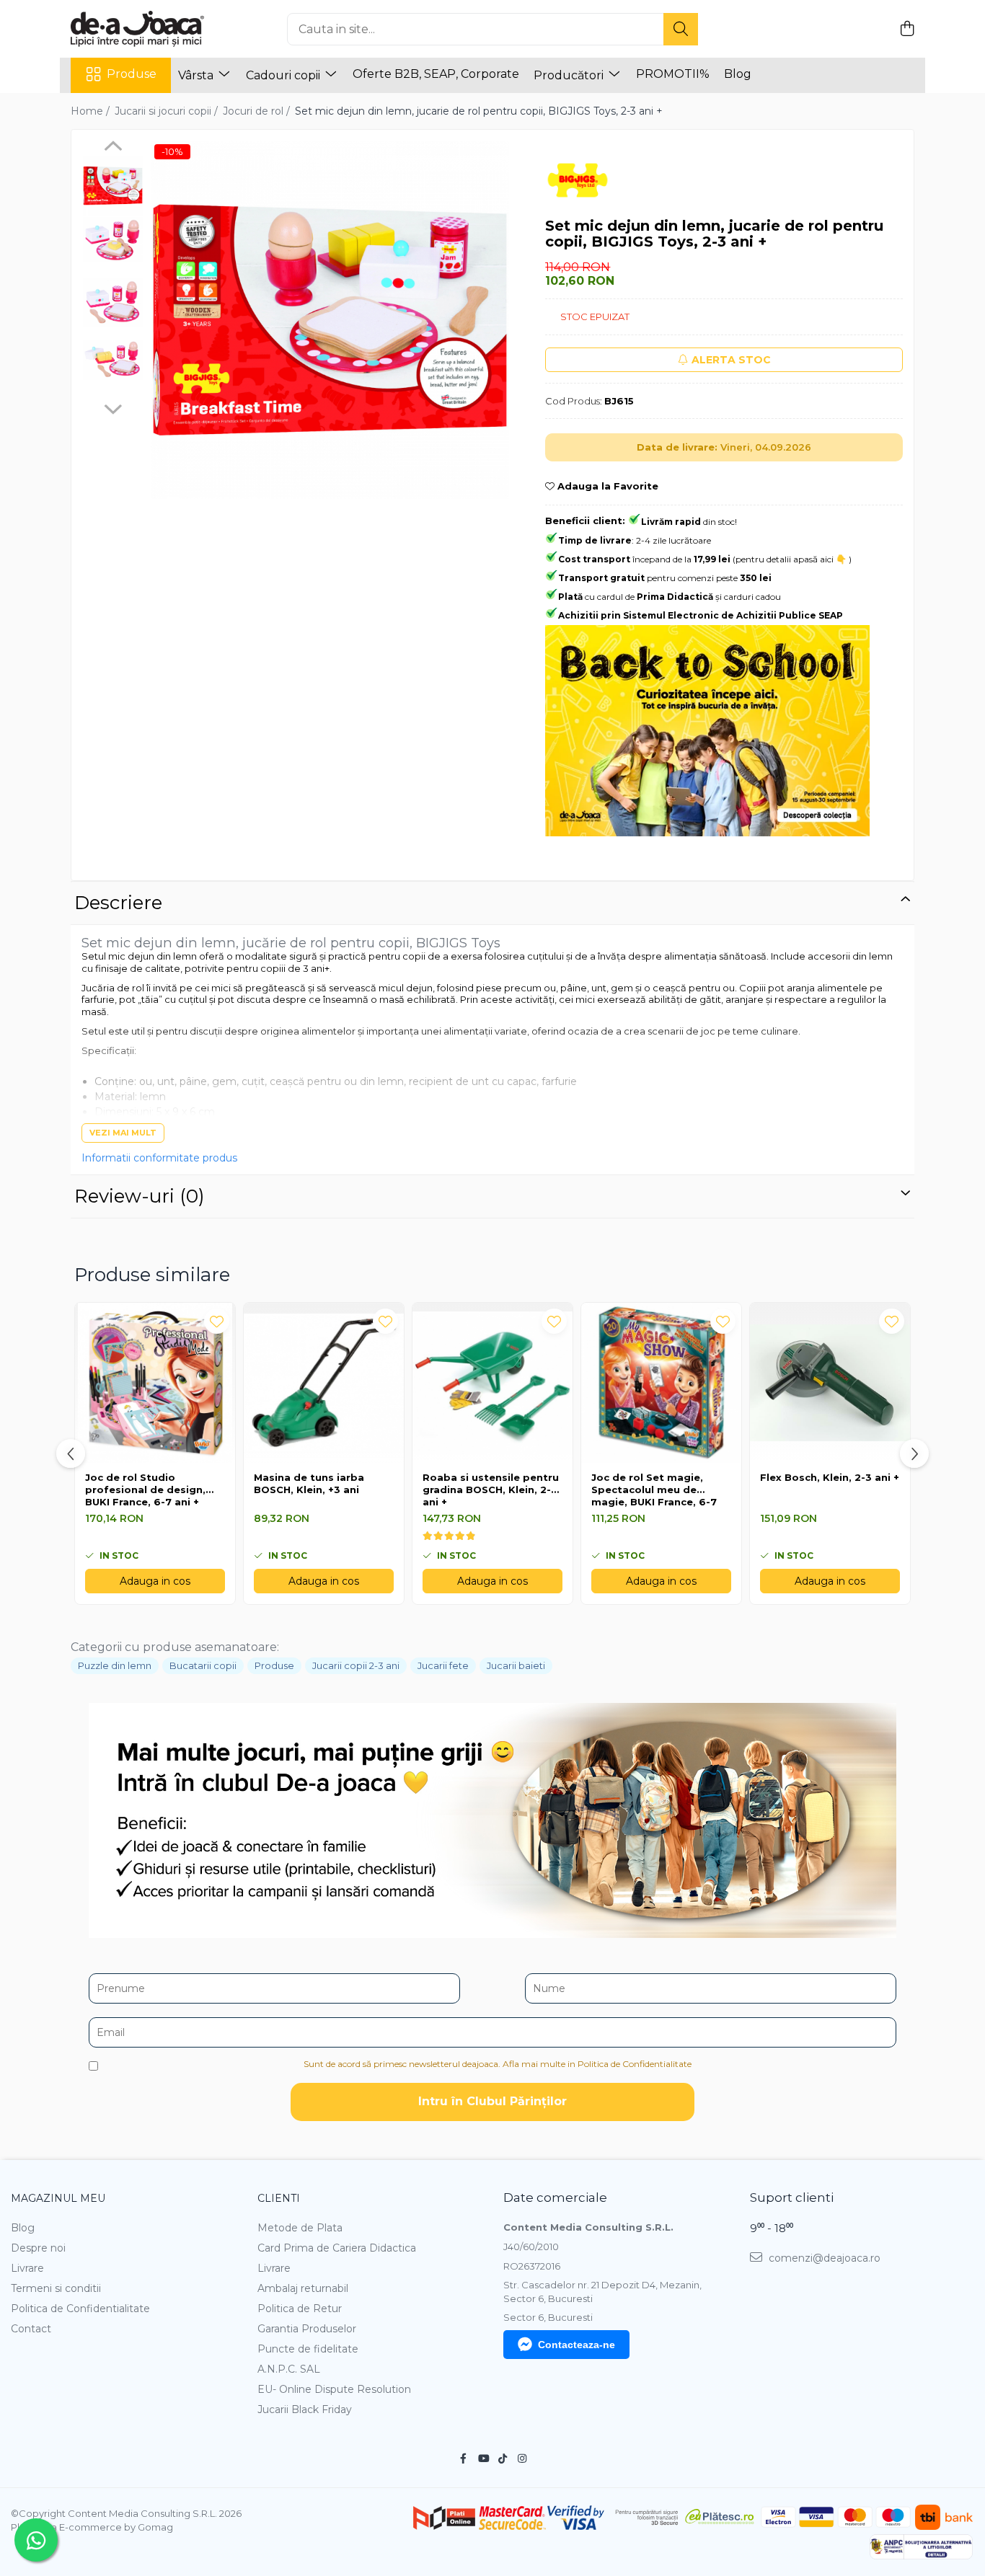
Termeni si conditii (56, 2288)
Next (113, 407)
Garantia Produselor (307, 2329)
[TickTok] (503, 2458)
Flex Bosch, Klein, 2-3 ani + (830, 1477)
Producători (570, 75)
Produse (132, 74)
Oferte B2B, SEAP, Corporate (436, 74)
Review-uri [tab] (140, 1196)
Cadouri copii (284, 75)
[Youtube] (483, 2458)
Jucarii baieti (516, 1665)
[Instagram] (522, 2458)
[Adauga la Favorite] (217, 1321)
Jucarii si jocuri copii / (168, 111)
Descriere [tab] (118, 903)
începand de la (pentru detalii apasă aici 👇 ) (705, 559)
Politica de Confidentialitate (80, 2309)
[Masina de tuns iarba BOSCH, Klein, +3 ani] (324, 1383)
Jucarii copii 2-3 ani (356, 1665)
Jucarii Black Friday (305, 2409)
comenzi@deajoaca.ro (823, 2258)
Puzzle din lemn (115, 1665)
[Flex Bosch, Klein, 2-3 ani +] (830, 1383)
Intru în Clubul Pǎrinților (492, 2101)
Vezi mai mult (123, 1133)
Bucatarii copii (203, 1665)
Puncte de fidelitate (308, 2349)
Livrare (27, 2268)
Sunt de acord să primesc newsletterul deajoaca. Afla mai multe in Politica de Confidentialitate (498, 2064)
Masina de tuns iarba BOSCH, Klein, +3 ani (309, 1483)
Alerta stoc (731, 360)
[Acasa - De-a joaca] (143, 29)
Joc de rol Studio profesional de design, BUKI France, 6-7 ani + (145, 1490)
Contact (31, 2329)
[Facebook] (464, 2458)
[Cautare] (681, 29)
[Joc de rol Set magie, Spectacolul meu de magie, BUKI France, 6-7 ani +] (661, 1383)
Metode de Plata (300, 2228)
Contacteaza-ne (577, 2345)
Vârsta (197, 75)
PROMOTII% (673, 74)
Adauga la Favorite (606, 486)
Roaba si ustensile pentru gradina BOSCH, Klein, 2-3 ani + (491, 1490)
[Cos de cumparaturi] (907, 29)
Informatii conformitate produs (159, 1158)
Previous (113, 148)
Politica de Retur (300, 2309)
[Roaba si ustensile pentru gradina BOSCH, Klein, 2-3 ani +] (492, 1383)
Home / (92, 111)
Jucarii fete (443, 1665)
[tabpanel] (330, 320)
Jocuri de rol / (258, 111)
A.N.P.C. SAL (289, 2369)
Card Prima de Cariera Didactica (337, 2248)
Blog (738, 74)
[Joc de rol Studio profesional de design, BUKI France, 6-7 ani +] (155, 1383)
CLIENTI (279, 2198)
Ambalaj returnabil (303, 2288)
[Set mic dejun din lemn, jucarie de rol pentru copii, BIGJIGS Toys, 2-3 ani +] (330, 320)
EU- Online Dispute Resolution (334, 2389)
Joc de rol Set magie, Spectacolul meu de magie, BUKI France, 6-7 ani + (654, 1490)
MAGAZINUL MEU (58, 2198)
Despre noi (38, 2248)
